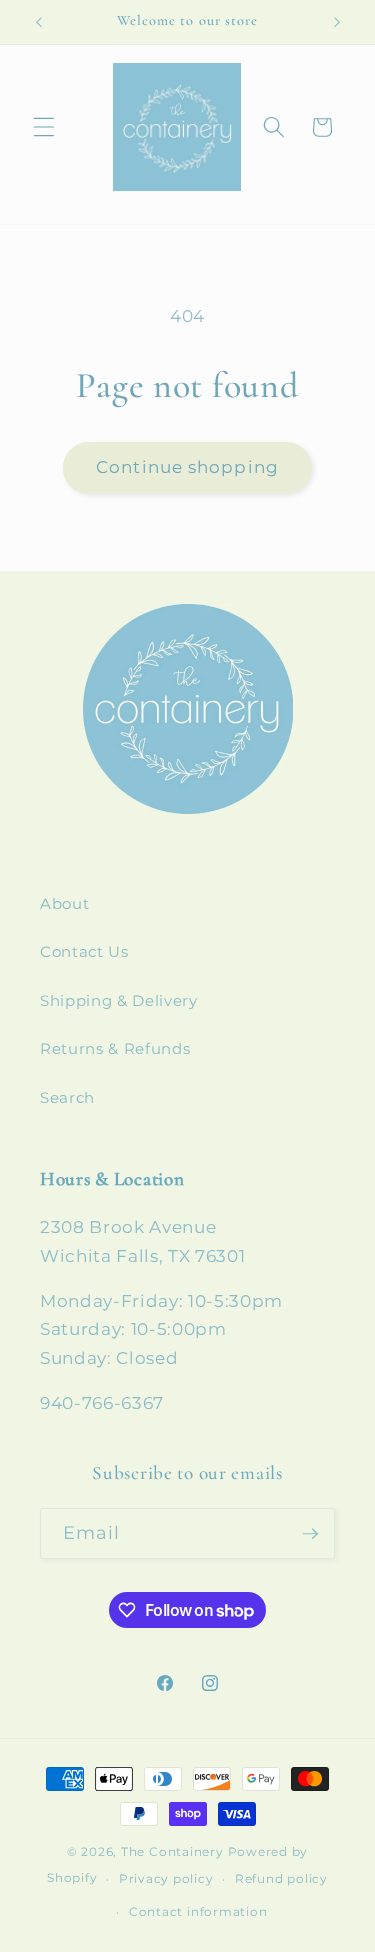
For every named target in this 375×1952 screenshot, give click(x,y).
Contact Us (84, 951)
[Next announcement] (337, 22)
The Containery (172, 1851)
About (64, 903)
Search (67, 1097)
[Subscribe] (310, 1534)
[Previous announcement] (39, 22)
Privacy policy (166, 1878)
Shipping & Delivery (119, 1000)
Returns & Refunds (115, 1048)
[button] (44, 127)
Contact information (198, 1911)
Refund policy (281, 1878)
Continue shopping (187, 467)
